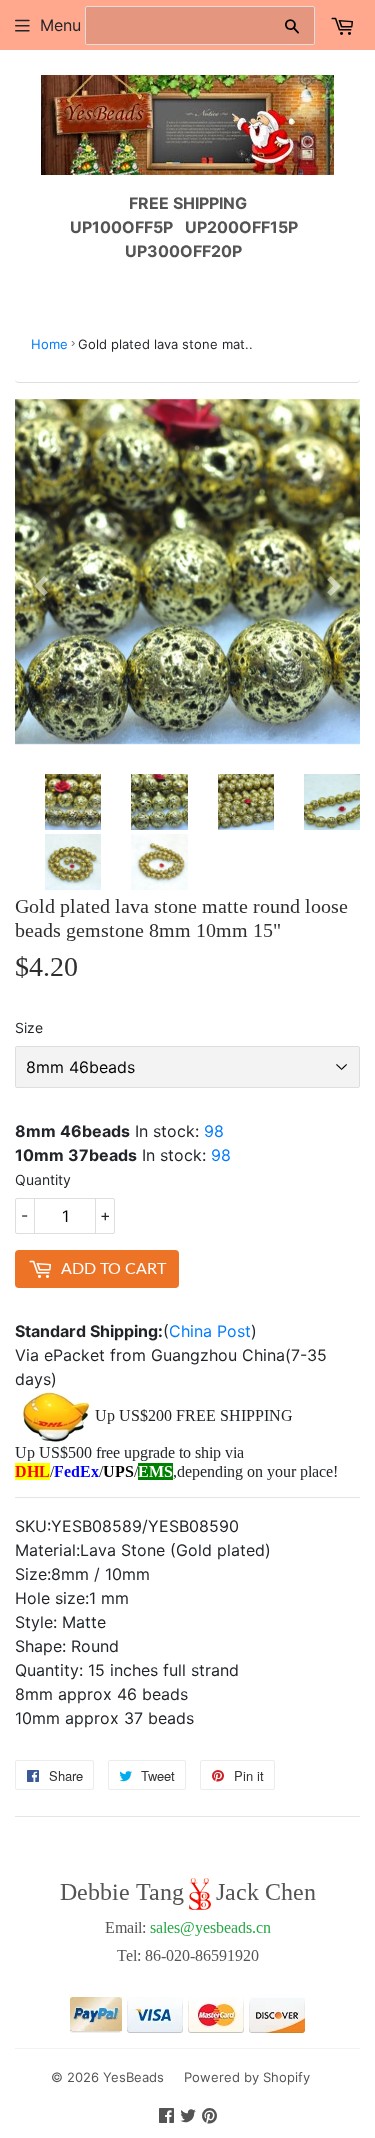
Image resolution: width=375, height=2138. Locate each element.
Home (49, 344)
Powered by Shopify (247, 2077)
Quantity (43, 1179)
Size (29, 1027)
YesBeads (133, 2077)
